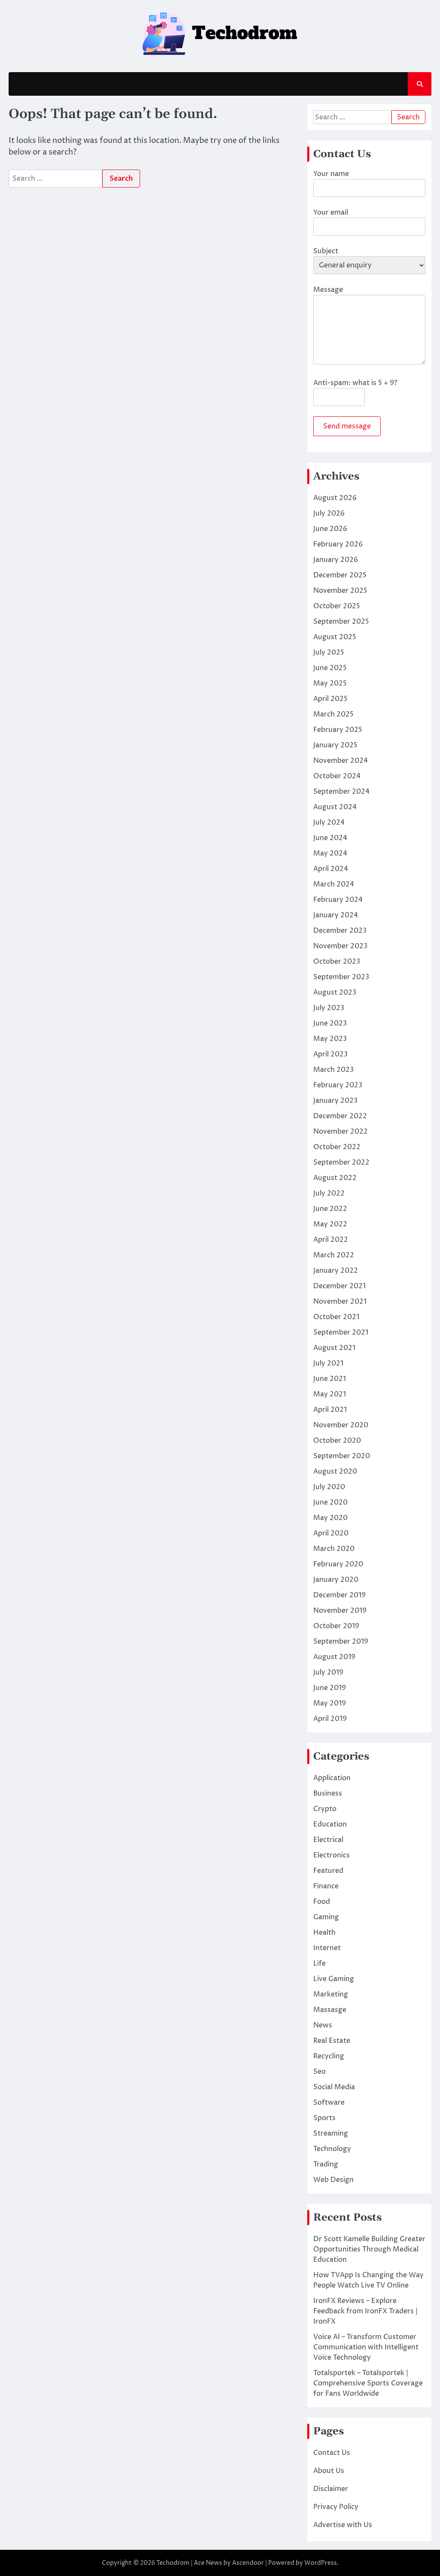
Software (329, 2103)
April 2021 (330, 1410)
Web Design (333, 2180)
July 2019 (328, 1672)
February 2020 (338, 1564)
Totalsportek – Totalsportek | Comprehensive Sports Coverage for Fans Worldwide (368, 2383)
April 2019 (330, 1719)
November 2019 (340, 1611)
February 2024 (338, 900)
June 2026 (330, 529)
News (323, 2025)
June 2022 (330, 1209)
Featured (328, 1871)
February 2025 (338, 730)
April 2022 (331, 1240)
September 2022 (341, 1162)
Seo (319, 2072)
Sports (324, 2118)
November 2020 (341, 1425)
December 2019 (339, 1595)
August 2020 (335, 1472)
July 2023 (329, 1008)
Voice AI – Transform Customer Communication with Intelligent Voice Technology (366, 2347)
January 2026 (336, 560)
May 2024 (330, 853)
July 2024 (329, 822)
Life (319, 1963)
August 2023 (335, 992)
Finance (326, 1886)
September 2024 (341, 792)
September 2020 (342, 1456)
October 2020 (337, 1441)
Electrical (328, 1840)
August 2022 (335, 1178)
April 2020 (331, 1533)
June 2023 (330, 1023)
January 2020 (336, 1580)
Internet (327, 1948)
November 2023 (340, 946)
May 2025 (330, 683)
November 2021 (340, 1302)
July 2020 (329, 1487)
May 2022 (330, 1224)
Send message (347, 426)
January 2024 (336, 915)
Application (332, 1778)
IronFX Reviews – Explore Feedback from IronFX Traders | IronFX (365, 2311)
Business (328, 1793)
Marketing (331, 1994)
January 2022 (336, 1271)
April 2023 (330, 1054)
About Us (329, 2471)
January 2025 (335, 745)
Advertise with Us (343, 2525)
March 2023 (333, 1070)
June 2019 (330, 1688)
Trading (326, 2164)
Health (324, 1933)
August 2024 (335, 807)
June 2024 (330, 838)
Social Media (334, 2087)
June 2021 (330, 1379)
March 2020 (334, 1549)
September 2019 (341, 1641)
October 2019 (336, 1626)
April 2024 (331, 869)
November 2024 (341, 761)
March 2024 (334, 884)
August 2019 (334, 1657)
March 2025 (333, 714)
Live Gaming (334, 1979)
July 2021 (328, 1363)
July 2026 (329, 513)
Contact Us (332, 2453)
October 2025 (337, 606)
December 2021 (339, 1286)
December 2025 (340, 575)
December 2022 (340, 1116)
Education (330, 1824)
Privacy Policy (336, 2507)
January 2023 (335, 1101)
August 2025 (335, 637)
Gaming (326, 1917)
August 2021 (334, 1348)
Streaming (331, 2133)
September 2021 (341, 1332)
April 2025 (330, 699)
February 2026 (338, 544)
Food (322, 1902)
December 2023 (340, 931)
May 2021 (330, 1394)
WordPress (321, 2563)
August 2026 (335, 498)
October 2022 (337, 1147)
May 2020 (330, 1518)
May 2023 (330, 1039)
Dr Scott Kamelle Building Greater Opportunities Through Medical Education (369, 2249)
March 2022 (334, 1255)
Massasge (330, 2010)
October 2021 (336, 1317)
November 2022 (341, 1132)
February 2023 (338, 1085)
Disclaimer (331, 2489)
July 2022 (329, 1193)
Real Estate (332, 2041)
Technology (332, 2149)
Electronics (332, 1855)
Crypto (325, 1809)
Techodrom (173, 2563)
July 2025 (329, 652)
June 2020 (330, 1502)
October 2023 (337, 962)
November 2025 (340, 591)
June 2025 (330, 668)
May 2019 (330, 1703)
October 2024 (337, 776)
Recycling (329, 2056)
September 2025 (341, 622)
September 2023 (341, 977)
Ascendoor (248, 2563)
